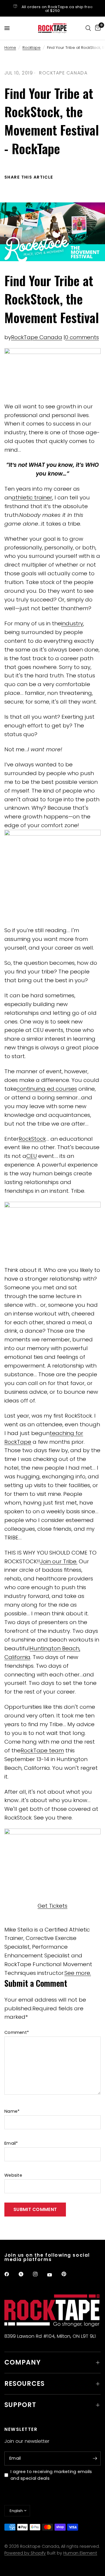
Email (11, 2143)
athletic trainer (32, 497)
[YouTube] (54, 2275)
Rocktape (32, 48)
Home (10, 48)
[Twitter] (25, 2274)
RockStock (32, 1139)
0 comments (82, 337)
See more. (78, 1973)
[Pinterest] (68, 2274)
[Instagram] (39, 2274)
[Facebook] (11, 2274)
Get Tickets (52, 1906)
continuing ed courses (47, 1089)
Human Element (80, 2553)
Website (13, 2175)
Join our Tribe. (59, 1561)
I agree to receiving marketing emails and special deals (51, 2475)
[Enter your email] (95, 2458)
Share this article (29, 177)
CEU (32, 1156)
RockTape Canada (37, 337)
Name (12, 2111)
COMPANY (23, 2362)
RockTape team (42, 1750)
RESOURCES (24, 2384)
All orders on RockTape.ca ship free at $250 (57, 9)
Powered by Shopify (25, 2553)
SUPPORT (20, 2405)
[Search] (88, 28)
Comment (17, 2032)
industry (72, 623)
